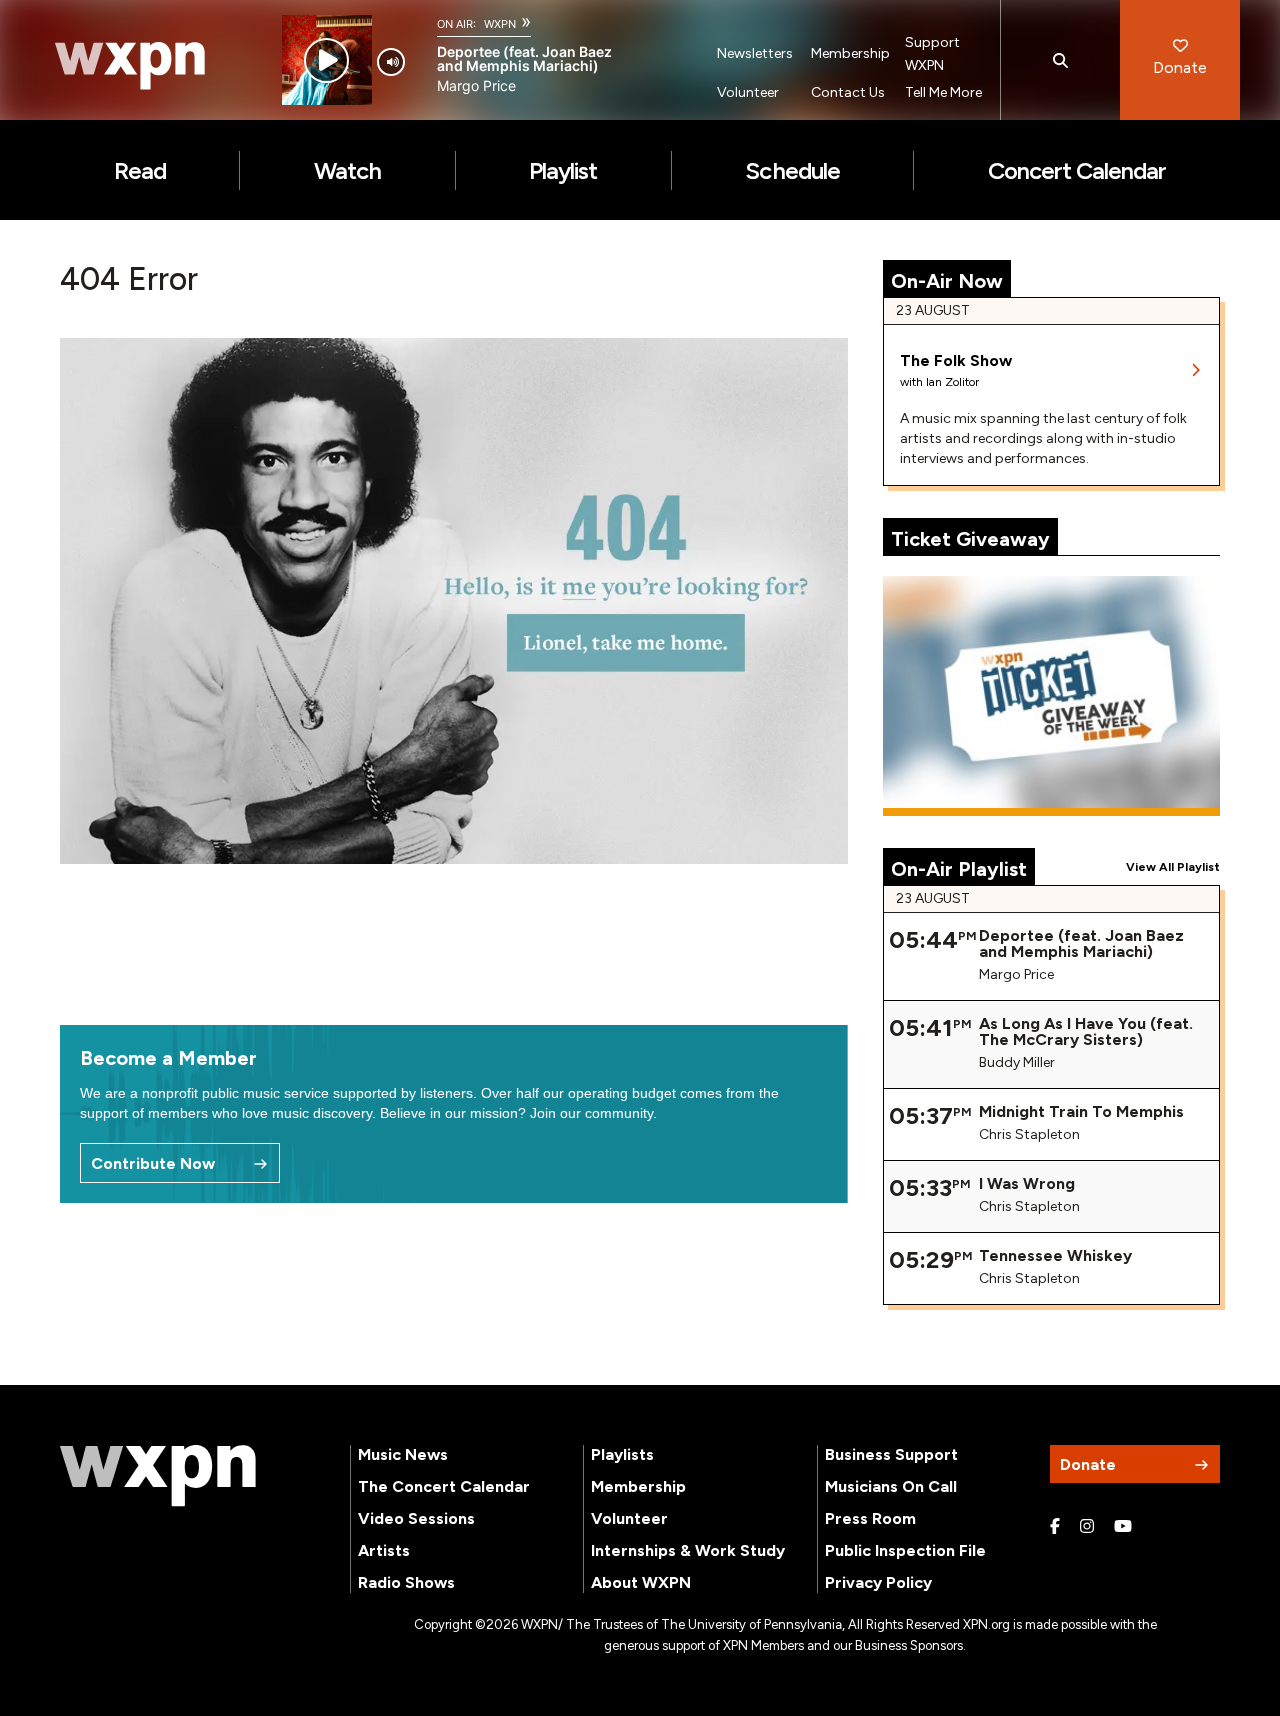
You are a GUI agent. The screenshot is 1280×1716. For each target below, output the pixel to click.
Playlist (563, 170)
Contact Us (848, 92)
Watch (347, 170)
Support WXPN (932, 54)
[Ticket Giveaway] (1052, 696)
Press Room (870, 1518)
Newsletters (755, 53)
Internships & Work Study (688, 1550)
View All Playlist (1173, 867)
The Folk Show (956, 360)
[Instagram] (1087, 1527)
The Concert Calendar (444, 1486)
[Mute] (391, 62)
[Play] (326, 60)
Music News (403, 1454)
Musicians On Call (891, 1486)
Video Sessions (416, 1518)
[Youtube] (1123, 1527)
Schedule (792, 170)
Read (140, 170)
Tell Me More (943, 92)
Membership (850, 53)
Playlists (622, 1454)
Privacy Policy (878, 1582)
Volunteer (748, 92)
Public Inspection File (905, 1550)
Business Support (891, 1454)
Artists (384, 1550)
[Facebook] (1055, 1527)
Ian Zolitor (952, 382)
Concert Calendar (1077, 170)
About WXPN (641, 1582)
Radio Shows (406, 1582)
